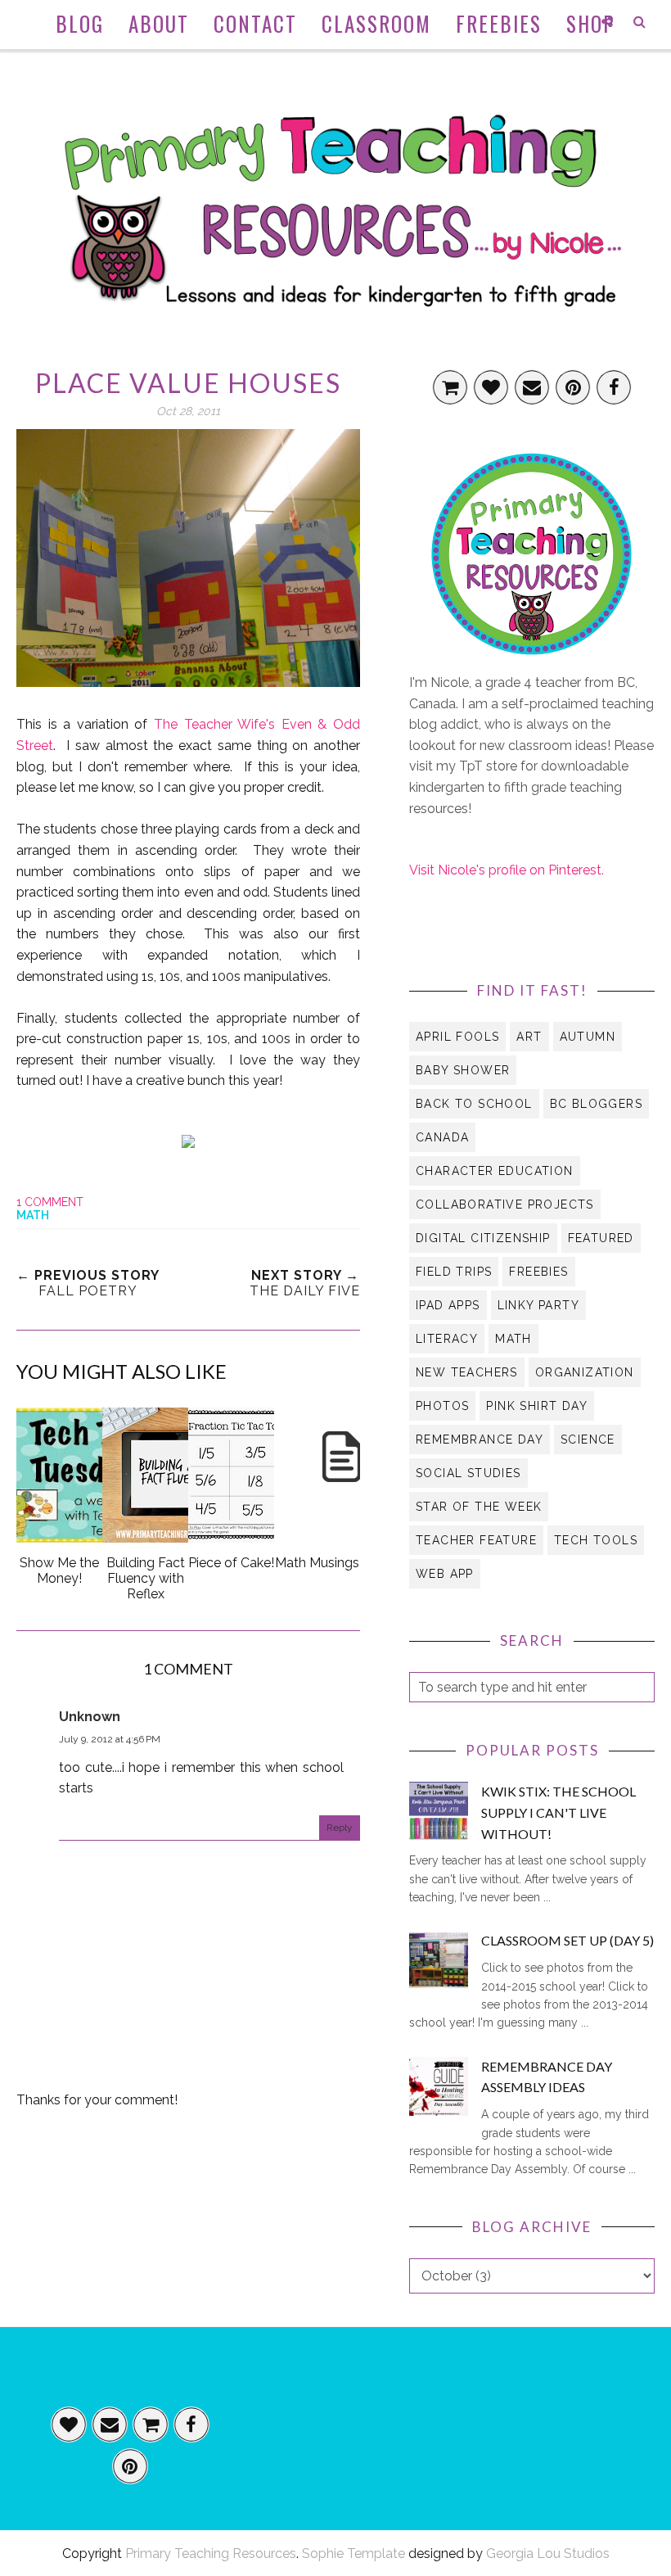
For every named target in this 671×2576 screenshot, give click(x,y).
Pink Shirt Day (537, 1406)
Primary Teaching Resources (211, 2553)
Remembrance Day (480, 1439)
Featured (601, 1238)
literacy (447, 1339)
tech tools (596, 1540)
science (588, 1439)
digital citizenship (483, 1238)
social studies (468, 1473)
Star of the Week (479, 1507)
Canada (442, 1137)
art (529, 1037)
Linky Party (538, 1305)
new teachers (467, 1372)
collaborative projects (505, 1204)
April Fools (457, 1037)
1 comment (50, 1202)
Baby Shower (463, 1070)
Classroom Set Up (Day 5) (567, 1940)
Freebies (538, 1272)
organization (585, 1372)
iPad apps (448, 1305)
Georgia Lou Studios (548, 2553)
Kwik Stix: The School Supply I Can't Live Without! (558, 1812)
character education (495, 1171)
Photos (442, 1406)
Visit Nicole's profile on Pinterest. (507, 870)
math (33, 1215)
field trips (454, 1272)
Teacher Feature (476, 1540)
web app (445, 1574)
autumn (588, 1037)
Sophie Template (354, 2553)
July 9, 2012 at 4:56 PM (110, 1739)
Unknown (90, 1717)
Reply (340, 1828)
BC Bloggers (596, 1104)
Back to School (474, 1104)
